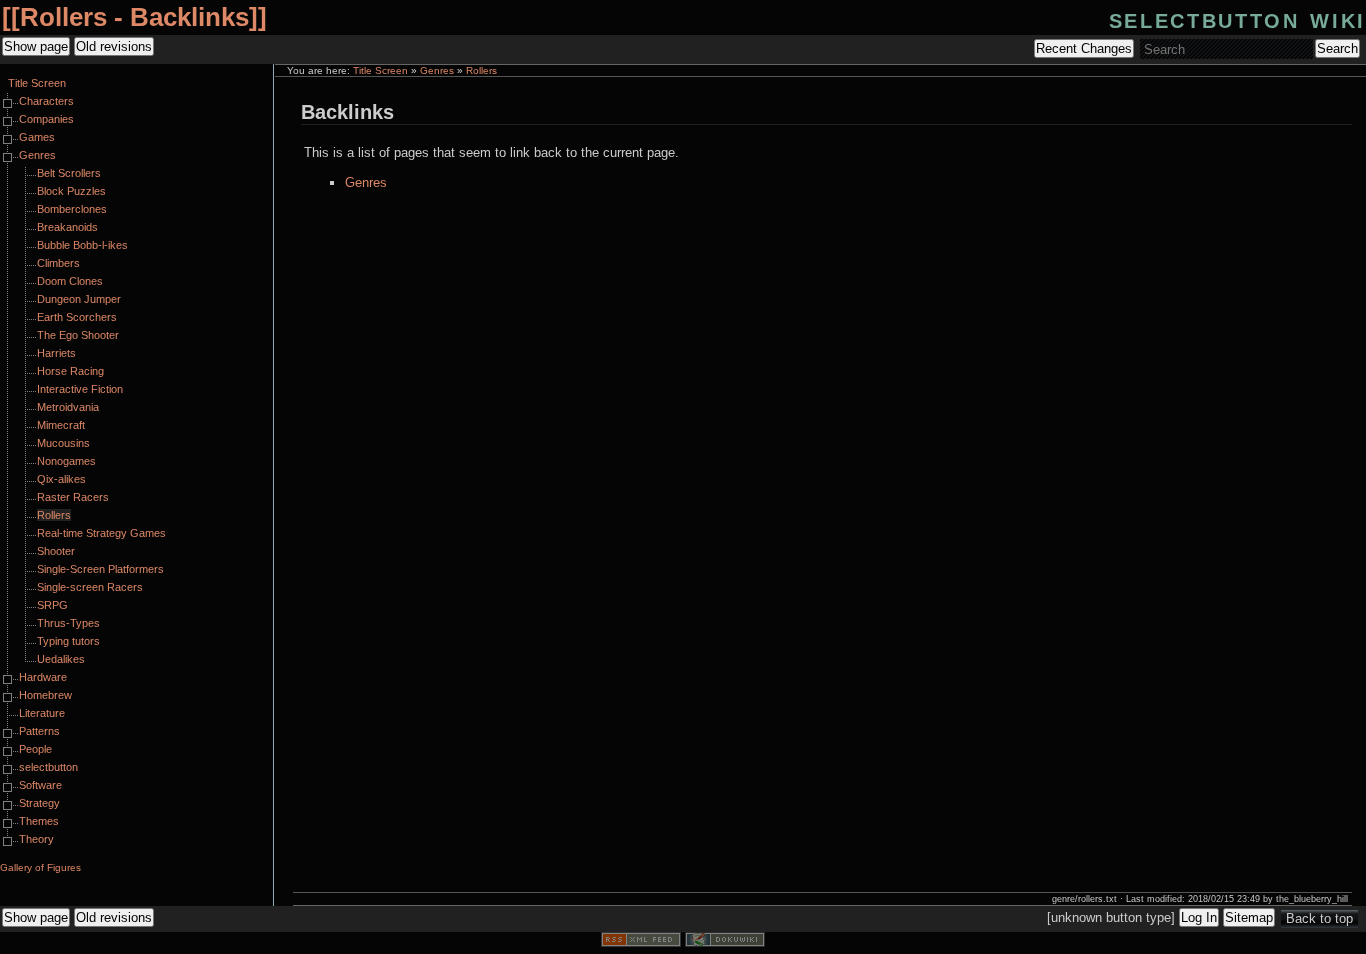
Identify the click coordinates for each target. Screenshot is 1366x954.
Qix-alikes (61, 479)
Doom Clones (70, 281)
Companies (46, 119)
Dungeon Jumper (79, 299)
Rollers (481, 70)
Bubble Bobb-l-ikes (82, 245)
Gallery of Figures (40, 867)
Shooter (56, 551)
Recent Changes (1084, 48)
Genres (437, 70)
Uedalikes (61, 659)
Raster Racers (73, 497)
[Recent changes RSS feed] (641, 942)
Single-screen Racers (90, 587)
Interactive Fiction (80, 389)
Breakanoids (67, 227)
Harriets (56, 353)
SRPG (52, 605)
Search (1337, 48)
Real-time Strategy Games (101, 533)
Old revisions (114, 46)
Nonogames (66, 461)
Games (37, 137)
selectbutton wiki (1237, 18)
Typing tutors (68, 641)
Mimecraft (61, 425)
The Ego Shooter (78, 335)
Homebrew (45, 695)
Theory (36, 839)
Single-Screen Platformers (100, 569)
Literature (42, 713)
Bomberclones (72, 209)
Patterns (39, 731)
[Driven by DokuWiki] (725, 942)
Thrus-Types (68, 623)
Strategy (39, 803)
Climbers (58, 263)
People (35, 749)
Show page (36, 46)
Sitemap (1249, 917)
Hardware (43, 677)
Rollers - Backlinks (134, 17)
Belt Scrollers (69, 173)
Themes (39, 821)
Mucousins (63, 443)
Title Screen (380, 70)
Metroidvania (68, 407)
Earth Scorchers (77, 317)
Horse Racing (70, 371)
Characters (46, 101)
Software (40, 785)
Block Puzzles (71, 191)
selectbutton (48, 767)
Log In (1199, 917)
